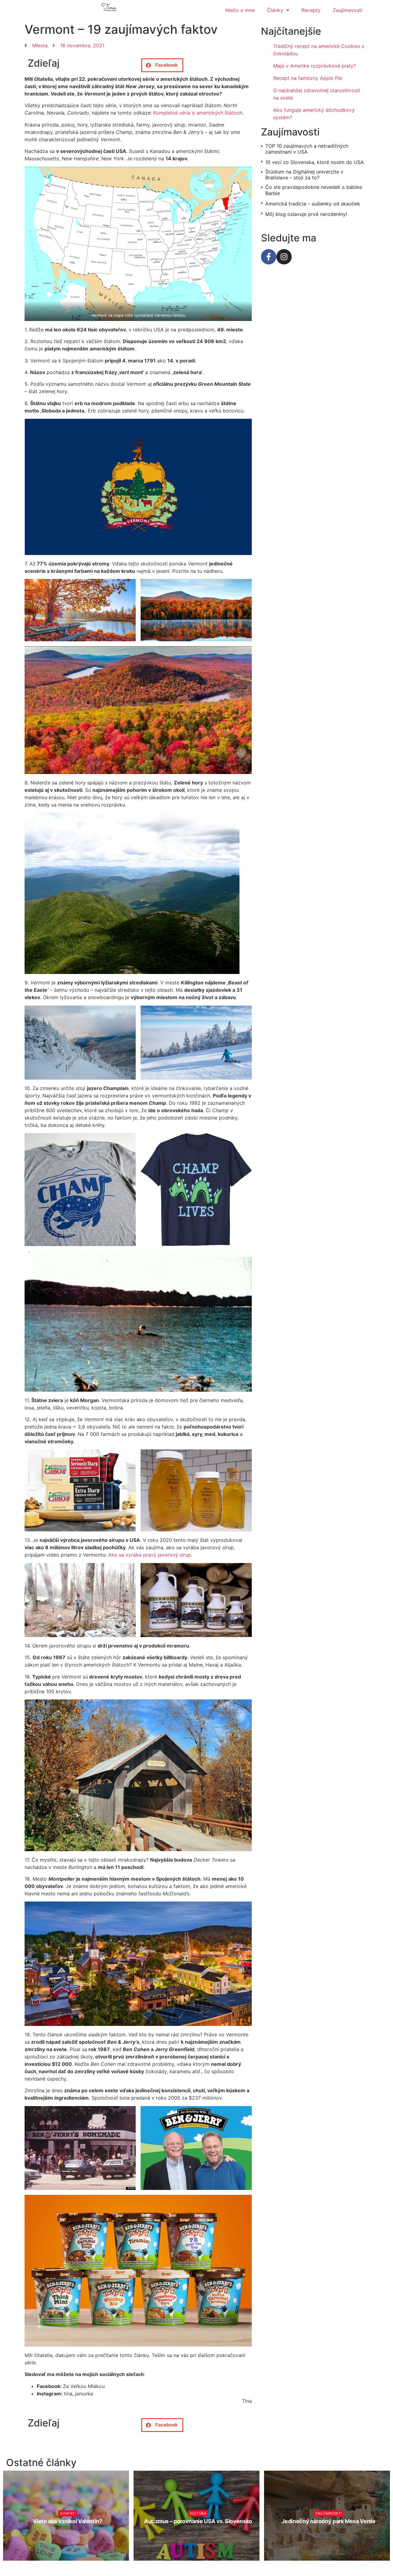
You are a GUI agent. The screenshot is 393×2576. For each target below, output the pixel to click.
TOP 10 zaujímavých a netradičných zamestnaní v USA (307, 149)
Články (275, 10)
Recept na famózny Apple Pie (308, 78)
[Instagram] (284, 257)
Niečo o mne (240, 10)
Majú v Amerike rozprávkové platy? (315, 66)
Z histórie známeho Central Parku (329, 2521)
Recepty (311, 10)
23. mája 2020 (331, 2533)
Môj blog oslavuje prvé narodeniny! (306, 214)
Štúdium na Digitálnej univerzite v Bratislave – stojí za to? (304, 175)
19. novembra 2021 (70, 2533)
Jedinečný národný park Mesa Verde (198, 2521)
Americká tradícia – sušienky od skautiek (313, 204)
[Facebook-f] (269, 257)
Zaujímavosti (348, 10)
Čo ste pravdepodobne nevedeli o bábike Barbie (314, 190)
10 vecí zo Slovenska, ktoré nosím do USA (315, 162)
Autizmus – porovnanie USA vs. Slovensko (68, 2521)
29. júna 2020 (201, 2533)
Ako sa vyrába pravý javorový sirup (150, 1555)
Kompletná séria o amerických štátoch (198, 113)
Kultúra (68, 2513)
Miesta (40, 45)
